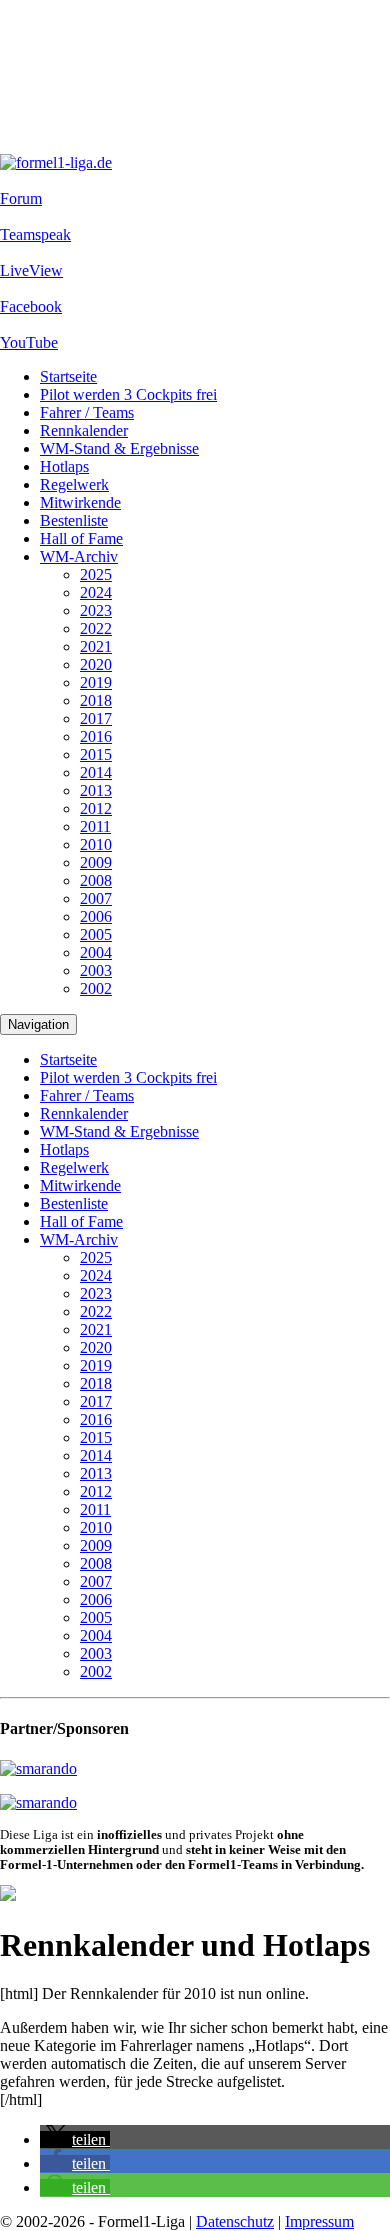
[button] (75, 2139)
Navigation (38, 1024)
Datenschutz (235, 2221)
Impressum (319, 2221)
